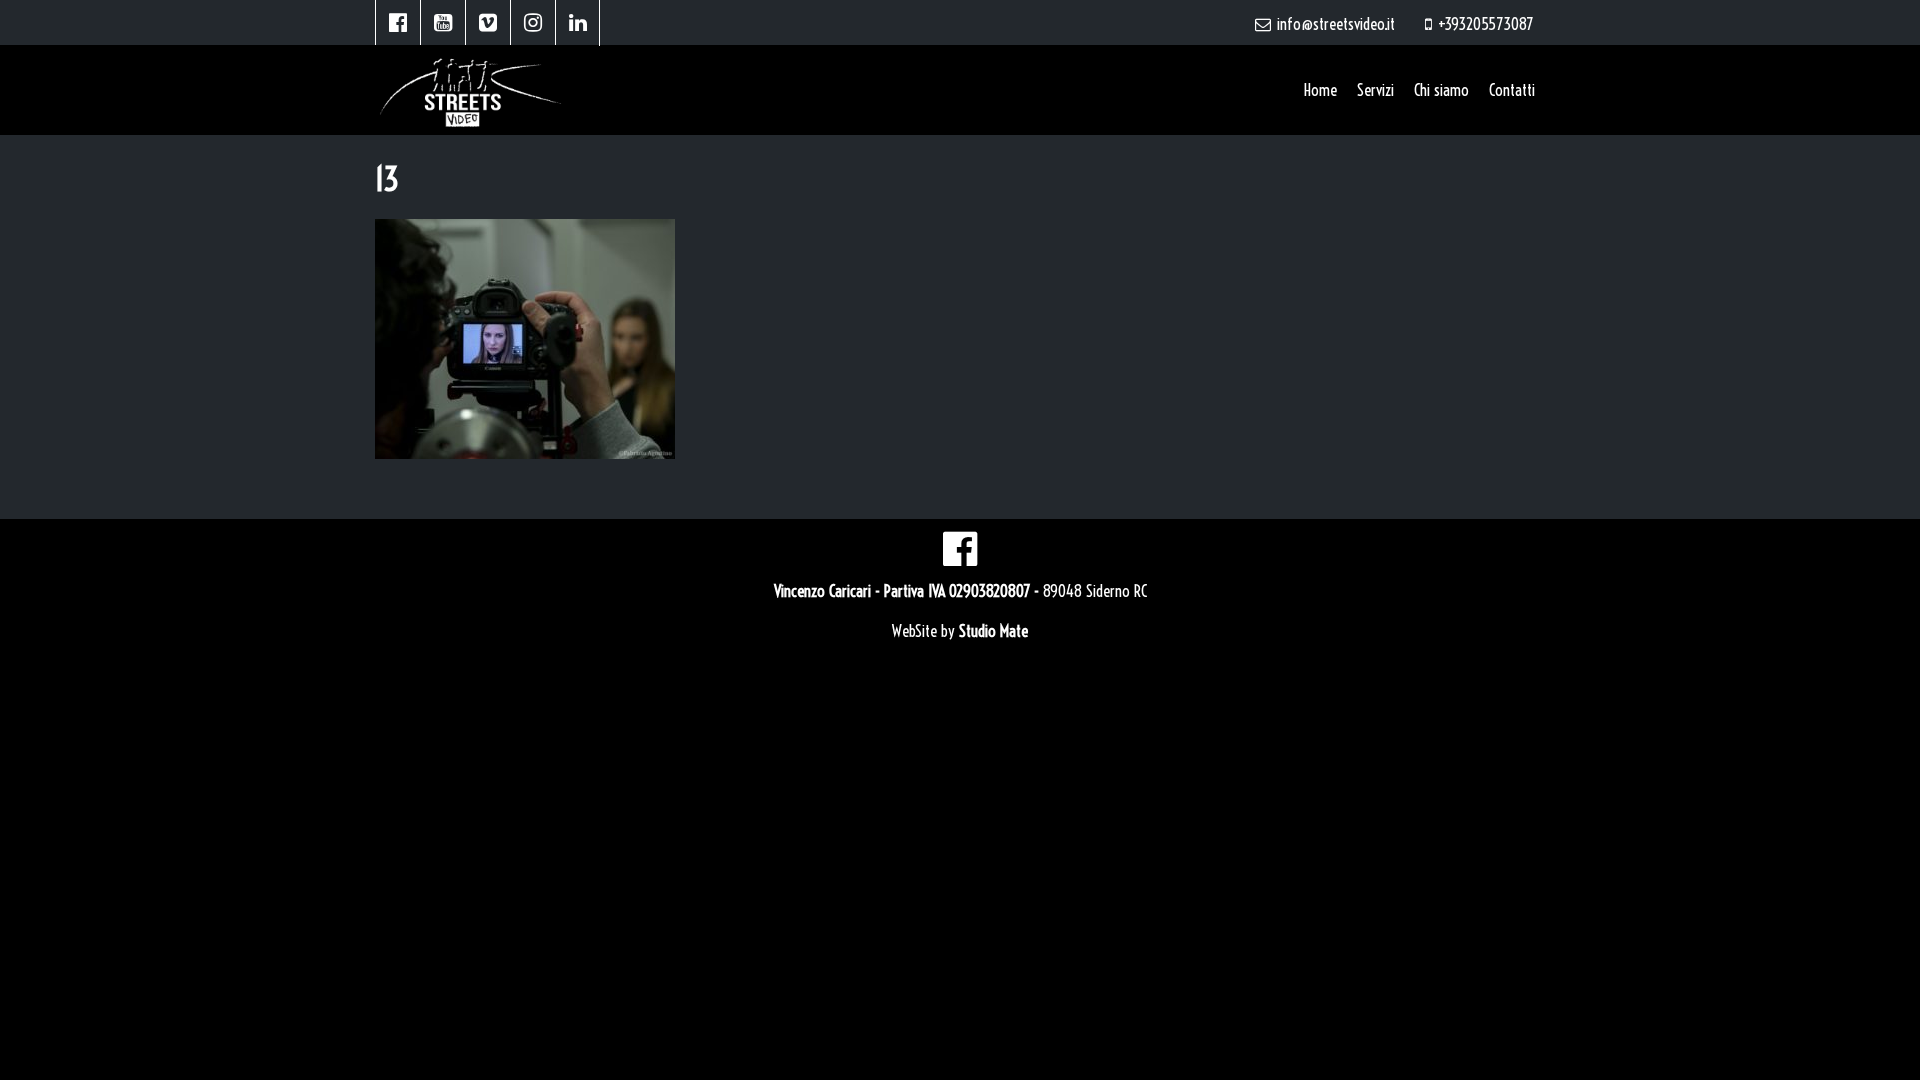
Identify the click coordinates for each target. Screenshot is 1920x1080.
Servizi (1375, 90)
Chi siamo (1441, 90)
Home (1320, 90)
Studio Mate (993, 631)
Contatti (1512, 90)
